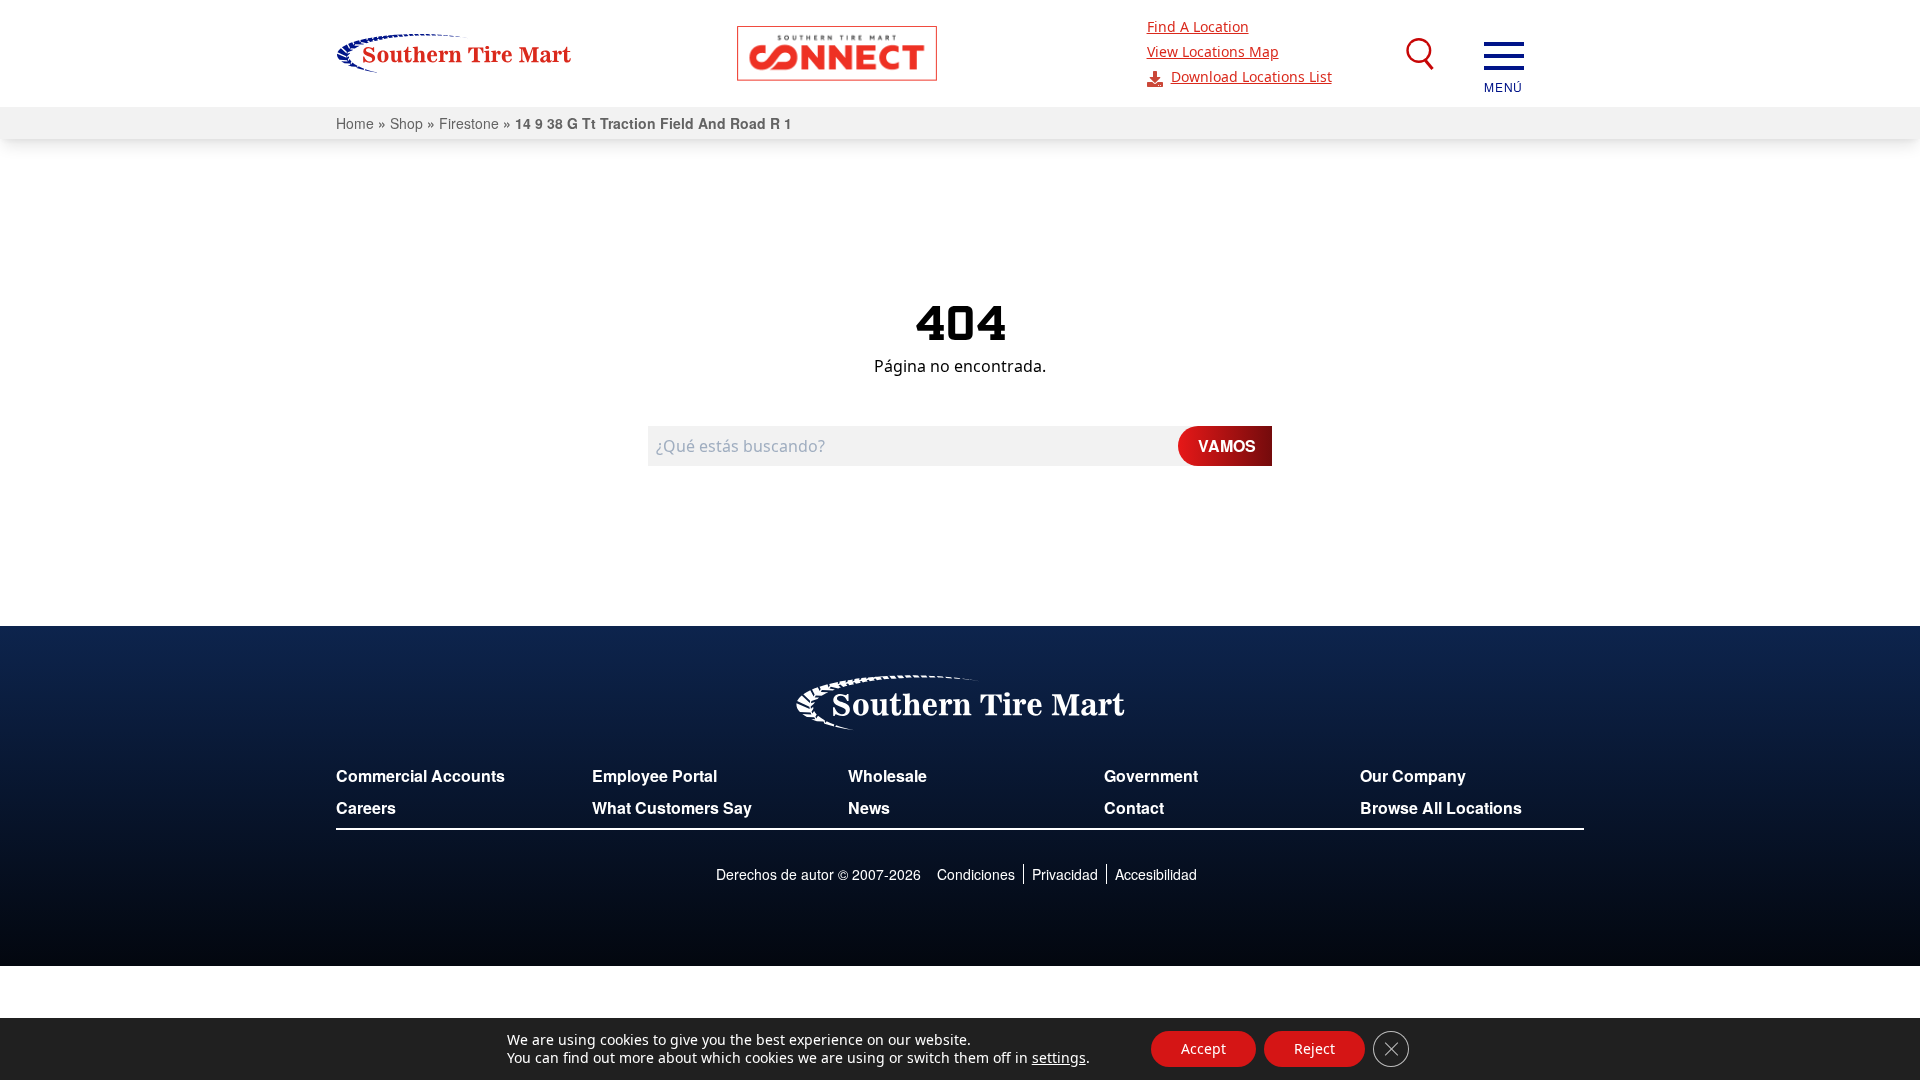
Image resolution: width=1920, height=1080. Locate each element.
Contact (1134, 807)
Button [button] (837, 53)
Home (355, 123)
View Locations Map (1213, 51)
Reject (1314, 1048)
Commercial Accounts (420, 775)
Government (1151, 775)
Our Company (1413, 775)
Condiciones (976, 874)
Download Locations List (1251, 76)
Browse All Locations (1441, 807)
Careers (366, 807)
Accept (1203, 1048)
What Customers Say (672, 807)
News (869, 807)
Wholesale (887, 775)
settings (1059, 1058)
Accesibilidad (1156, 874)
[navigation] (1504, 54)
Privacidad (1065, 874)
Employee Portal (654, 775)
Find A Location (1198, 26)
